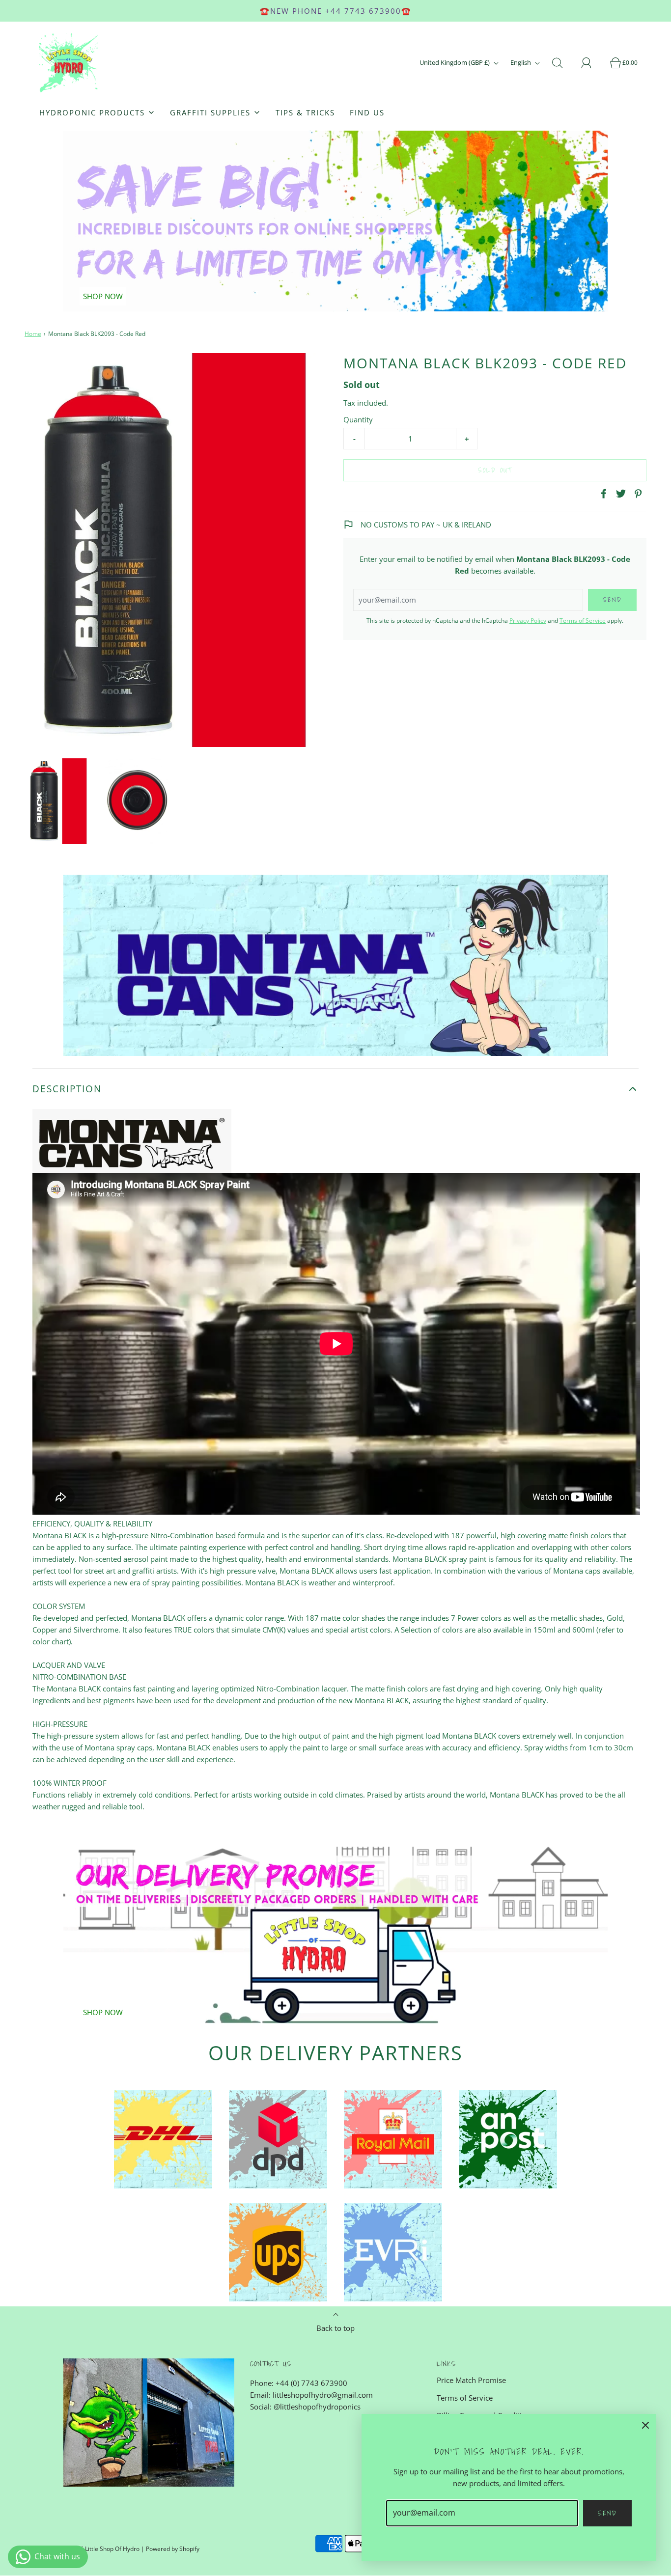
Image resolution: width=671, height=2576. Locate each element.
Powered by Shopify (173, 2549)
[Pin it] (637, 494)
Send (607, 2513)
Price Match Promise (471, 2380)
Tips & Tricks (305, 112)
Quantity (358, 419)
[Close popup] (645, 2425)
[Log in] (592, 63)
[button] (59, 801)
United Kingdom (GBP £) (455, 62)
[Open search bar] (563, 63)
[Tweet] (619, 494)
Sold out (495, 470)
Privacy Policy (528, 621)
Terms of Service (583, 621)
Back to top (335, 2328)
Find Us (367, 112)
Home (33, 334)
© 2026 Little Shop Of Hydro (101, 2549)
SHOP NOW (103, 296)
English (521, 62)
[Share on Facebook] (602, 494)
